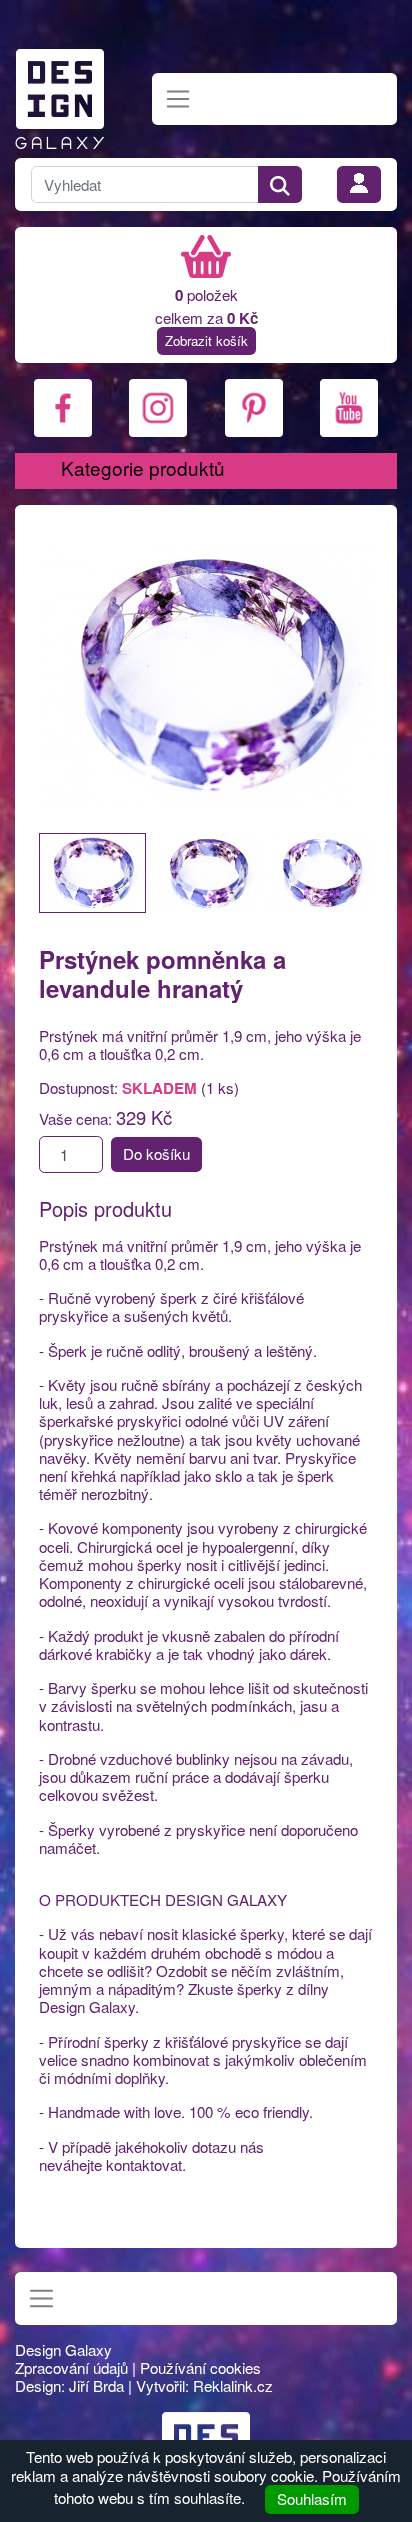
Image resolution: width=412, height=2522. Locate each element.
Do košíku (156, 1153)
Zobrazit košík (206, 340)
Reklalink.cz (233, 2385)
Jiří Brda (96, 2385)
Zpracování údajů (71, 2367)
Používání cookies (200, 2367)
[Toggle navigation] (178, 99)
